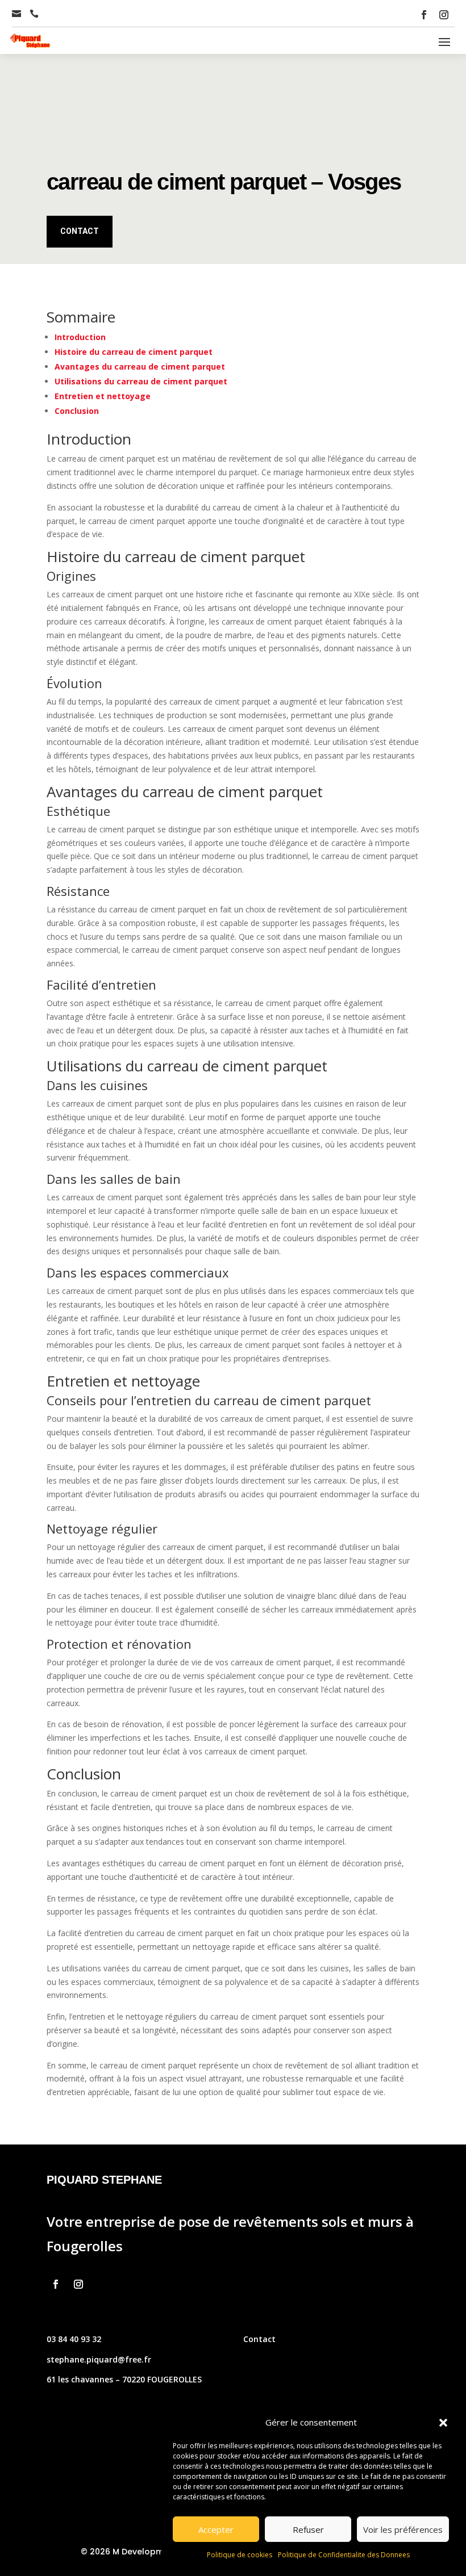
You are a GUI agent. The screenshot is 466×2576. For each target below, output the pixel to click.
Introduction (80, 337)
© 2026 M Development (129, 2552)
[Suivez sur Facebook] (424, 15)
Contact (80, 231)
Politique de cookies (240, 2555)
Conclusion (77, 411)
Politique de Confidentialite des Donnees (344, 2555)
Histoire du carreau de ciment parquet (134, 352)
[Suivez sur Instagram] (444, 15)
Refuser (308, 2529)
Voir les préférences (403, 2529)
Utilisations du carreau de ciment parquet (141, 381)
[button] (443, 2423)
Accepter (216, 2529)
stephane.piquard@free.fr (99, 2359)
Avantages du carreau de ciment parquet (140, 366)
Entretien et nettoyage (103, 396)
